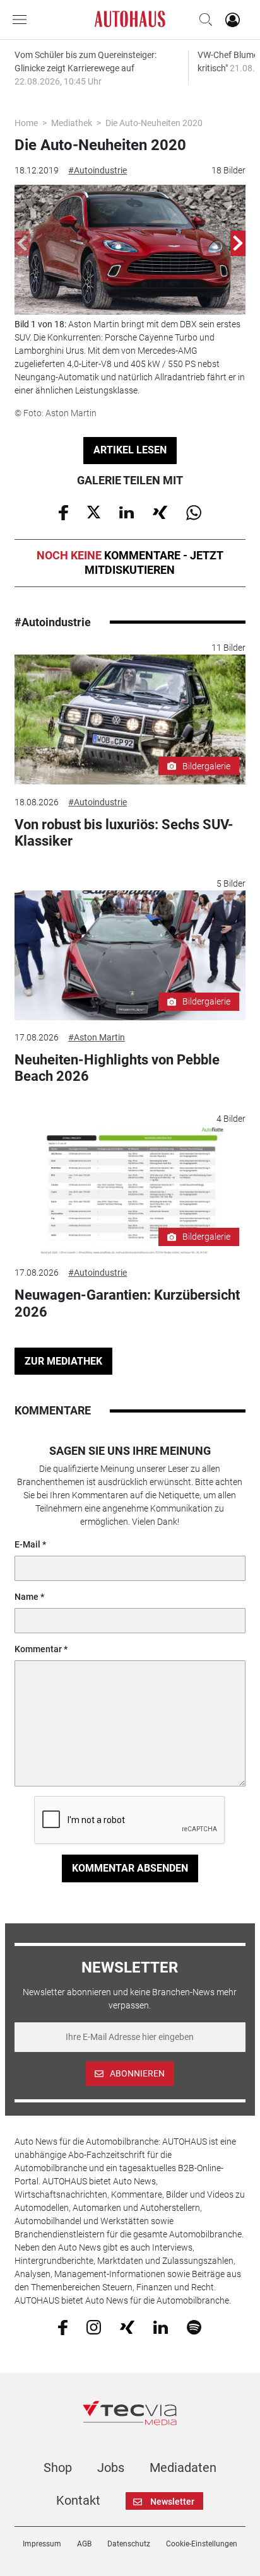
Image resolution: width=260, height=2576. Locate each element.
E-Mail (27, 1544)
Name (27, 1597)
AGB (84, 2544)
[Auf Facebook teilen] (63, 511)
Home (26, 123)
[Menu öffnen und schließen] (23, 20)
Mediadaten (183, 2468)
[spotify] (194, 2326)
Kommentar (38, 1649)
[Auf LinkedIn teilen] (127, 511)
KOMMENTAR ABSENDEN (130, 1868)
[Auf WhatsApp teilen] (194, 511)
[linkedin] (161, 2326)
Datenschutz (129, 2544)
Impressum (42, 2544)
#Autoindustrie (98, 170)
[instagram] (94, 2326)
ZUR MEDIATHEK (63, 1361)
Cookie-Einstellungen (202, 2544)
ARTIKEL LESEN (130, 450)
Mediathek (72, 123)
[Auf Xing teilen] (160, 511)
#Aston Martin (97, 1037)
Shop (58, 2468)
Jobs (111, 2468)
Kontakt (78, 2500)
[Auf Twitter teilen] (94, 511)
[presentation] (22, 243)
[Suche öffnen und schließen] (203, 20)
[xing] (127, 2326)
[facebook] (63, 2326)
